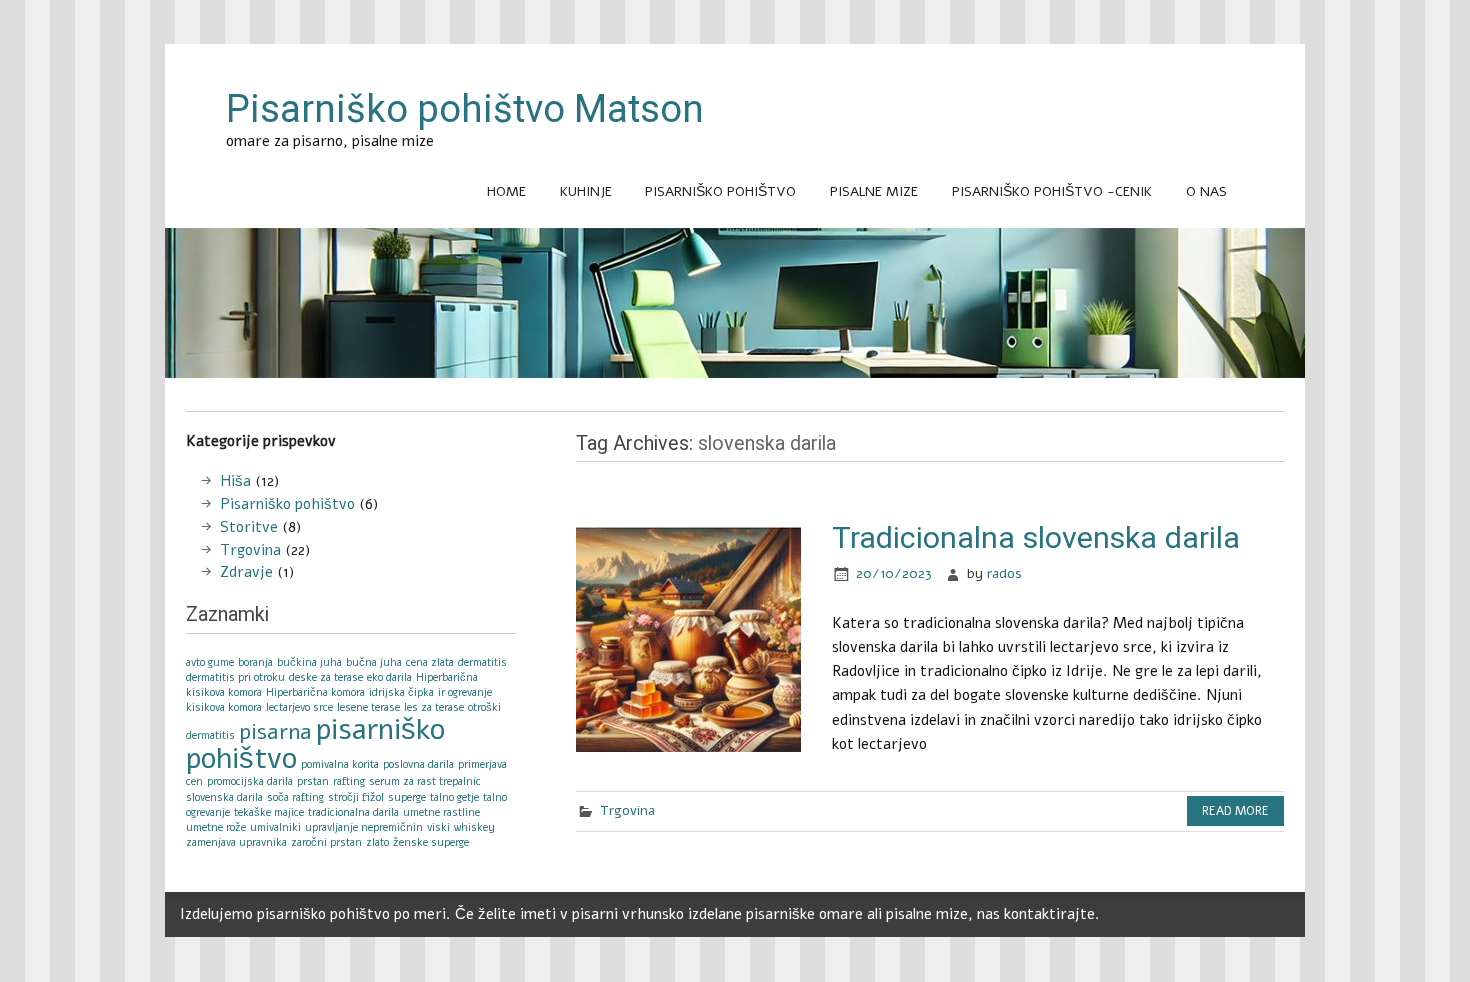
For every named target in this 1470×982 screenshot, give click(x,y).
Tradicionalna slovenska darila (1036, 537)
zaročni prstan (326, 842)
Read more (1235, 811)
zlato (377, 842)
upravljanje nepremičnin (364, 827)
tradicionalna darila (353, 812)
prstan (313, 781)
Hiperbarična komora (315, 692)
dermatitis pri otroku (235, 677)
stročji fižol (356, 797)
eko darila (389, 677)
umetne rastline (441, 812)
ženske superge (431, 842)
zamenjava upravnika (236, 842)
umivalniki (275, 827)
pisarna (275, 732)
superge (407, 797)
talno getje (454, 797)
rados (1004, 573)
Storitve (249, 527)
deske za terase (326, 677)
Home (506, 191)
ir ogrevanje (465, 692)
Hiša (235, 481)
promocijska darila (250, 781)
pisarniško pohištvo (315, 743)
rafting (349, 781)
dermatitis (482, 662)
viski (438, 827)
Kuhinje (586, 191)
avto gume (210, 662)
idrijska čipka (401, 692)
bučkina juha (309, 662)
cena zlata (430, 662)
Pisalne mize (874, 191)
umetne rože (216, 827)
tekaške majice (269, 812)
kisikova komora (224, 707)
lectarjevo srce (299, 707)
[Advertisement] (735, 400)
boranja (255, 662)
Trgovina (627, 810)
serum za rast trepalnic (425, 781)
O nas (1206, 191)
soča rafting (295, 797)
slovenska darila (224, 797)
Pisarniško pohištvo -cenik (1052, 191)
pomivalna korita (340, 764)
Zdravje (246, 572)
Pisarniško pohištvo (720, 191)
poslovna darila (418, 764)
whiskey (474, 827)
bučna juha (374, 662)
